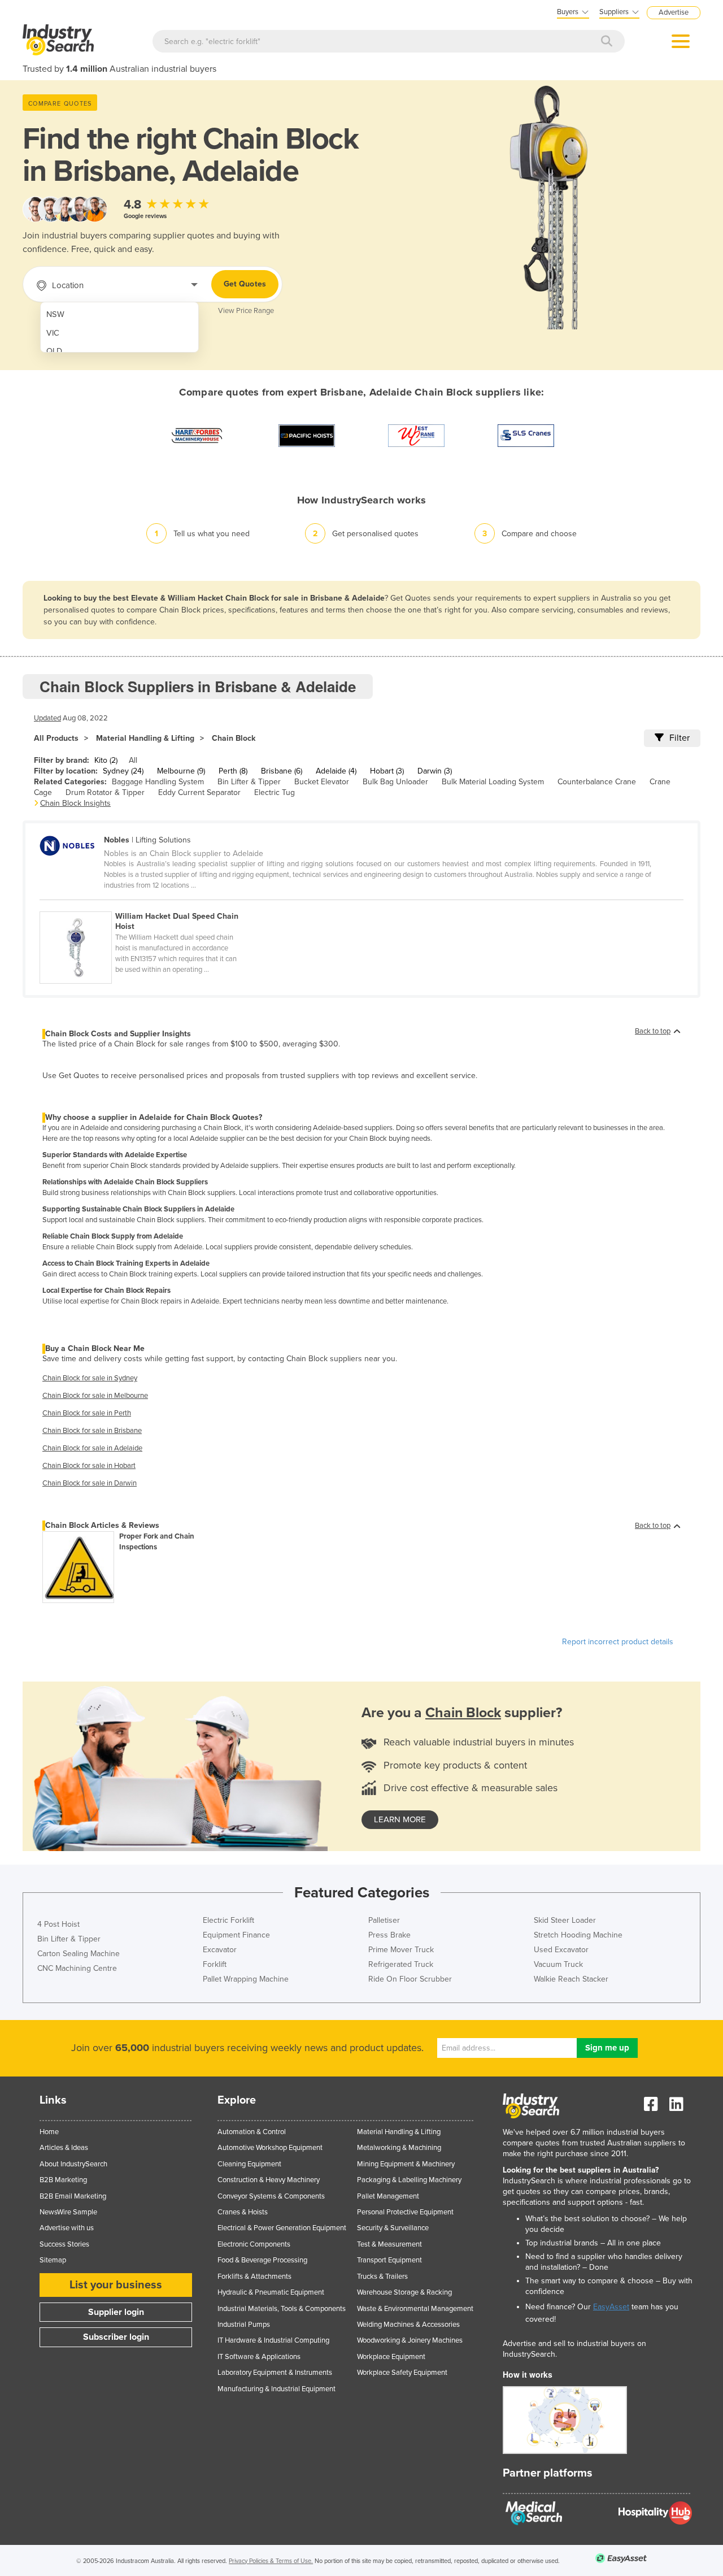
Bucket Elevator (322, 782)
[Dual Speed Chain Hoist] (146, 905)
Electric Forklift (228, 1920)
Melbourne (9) (181, 771)
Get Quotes (245, 284)
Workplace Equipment (391, 2357)
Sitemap (53, 2260)
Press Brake (389, 1935)
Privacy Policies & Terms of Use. (271, 2561)
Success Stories (64, 2244)
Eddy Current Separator (199, 792)
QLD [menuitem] (54, 351)
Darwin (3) (435, 771)
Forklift (215, 1964)
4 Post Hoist (58, 1924)
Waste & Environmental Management (415, 2309)
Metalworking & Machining (399, 2148)
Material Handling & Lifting (145, 738)
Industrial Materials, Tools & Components (282, 2309)
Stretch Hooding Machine (578, 1935)
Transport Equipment (389, 2260)
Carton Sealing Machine (79, 1954)
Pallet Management (388, 2196)
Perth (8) (233, 771)
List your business (116, 2285)
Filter (680, 738)
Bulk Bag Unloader (395, 782)
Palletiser (384, 1920)
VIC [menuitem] (53, 333)
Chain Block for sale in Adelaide (92, 1448)
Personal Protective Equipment (405, 2212)
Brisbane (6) (282, 771)
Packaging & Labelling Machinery (409, 2180)
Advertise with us (67, 2228)
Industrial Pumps (244, 2325)
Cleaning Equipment (249, 2164)
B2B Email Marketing (73, 2196)
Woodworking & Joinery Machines (410, 2340)
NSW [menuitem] (55, 314)
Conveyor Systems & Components (271, 2196)
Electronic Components (254, 2244)
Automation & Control (252, 2132)
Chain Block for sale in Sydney (90, 1378)
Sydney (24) (123, 771)
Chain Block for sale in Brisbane (92, 1431)
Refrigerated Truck (401, 1964)
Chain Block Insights (75, 803)
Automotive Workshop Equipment (270, 2148)
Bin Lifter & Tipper (249, 782)
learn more (400, 1819)
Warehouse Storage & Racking (404, 2292)
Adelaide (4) (336, 771)
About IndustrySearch (73, 2164)
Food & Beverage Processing (262, 2260)
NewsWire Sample (68, 2212)
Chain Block (234, 738)
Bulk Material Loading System (493, 782)
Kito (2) (106, 760)
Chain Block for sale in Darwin (90, 1483)
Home (49, 2132)
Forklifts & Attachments (254, 2277)
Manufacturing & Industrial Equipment (276, 2389)
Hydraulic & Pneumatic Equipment (271, 2292)
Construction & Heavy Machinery (269, 2180)
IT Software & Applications (259, 2357)
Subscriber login (116, 2337)
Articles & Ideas (64, 2148)
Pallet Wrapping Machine (246, 1979)
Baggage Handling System (158, 782)
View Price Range (246, 311)
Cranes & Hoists (243, 2212)
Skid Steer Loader (565, 1920)
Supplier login (116, 2312)
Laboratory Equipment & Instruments (275, 2373)
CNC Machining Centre (77, 1968)
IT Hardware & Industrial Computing (273, 2340)
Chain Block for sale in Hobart (89, 1466)
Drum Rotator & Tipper (105, 792)
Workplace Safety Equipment (402, 2373)
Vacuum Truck (558, 1964)
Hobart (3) (387, 771)
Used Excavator (561, 1950)
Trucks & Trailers (382, 2277)
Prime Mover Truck (401, 1950)
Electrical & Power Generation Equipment (282, 2228)
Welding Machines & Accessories (408, 2325)
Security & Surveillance (393, 2228)
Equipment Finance (236, 1935)
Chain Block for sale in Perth (87, 1413)
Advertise (674, 12)
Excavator (220, 1950)
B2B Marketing (63, 2180)
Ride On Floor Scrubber (410, 1979)
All (133, 760)
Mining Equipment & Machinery (406, 2164)
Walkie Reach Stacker (571, 1979)
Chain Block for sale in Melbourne (95, 1396)
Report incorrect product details (618, 1642)
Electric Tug (275, 792)
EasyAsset (611, 2307)
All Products (56, 738)
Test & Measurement (389, 2244)
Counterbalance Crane (597, 782)
